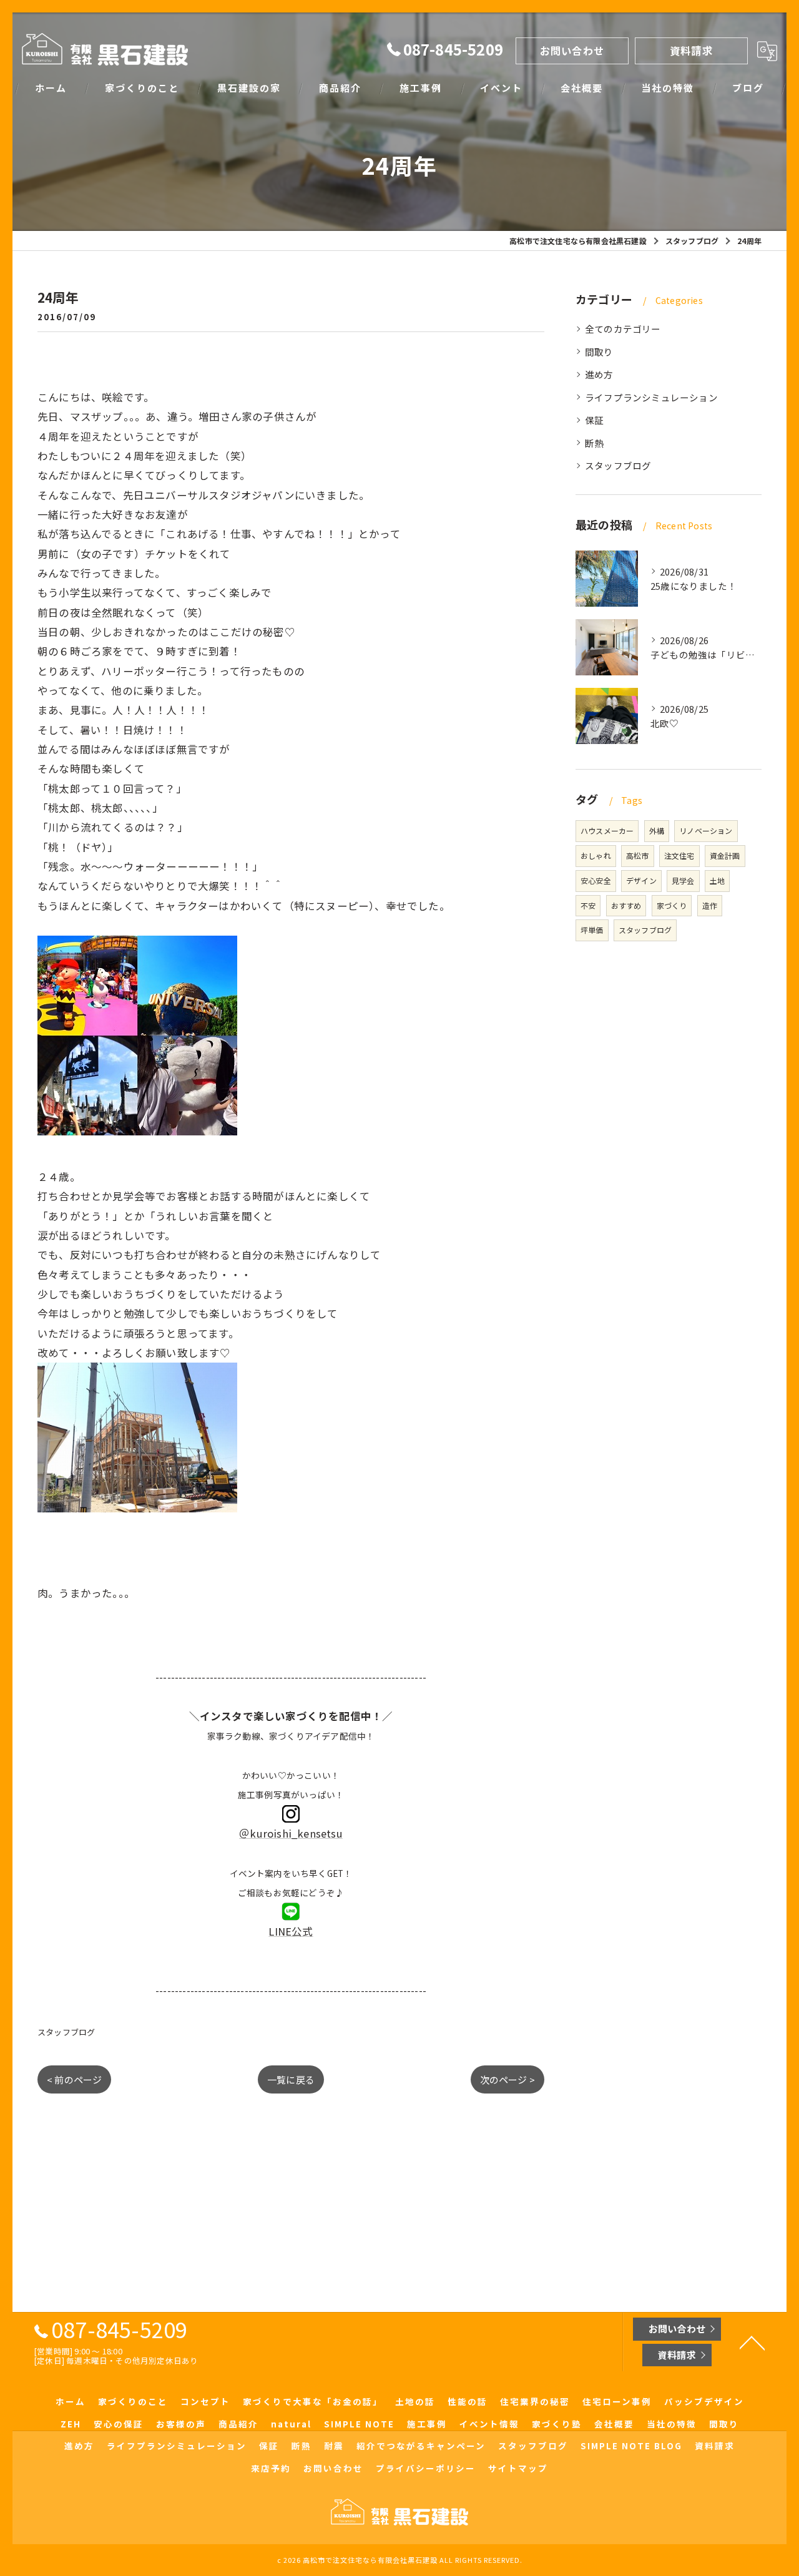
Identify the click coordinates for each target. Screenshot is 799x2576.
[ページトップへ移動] (752, 2342)
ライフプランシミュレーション (651, 397)
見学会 (683, 880)
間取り (599, 352)
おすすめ (626, 905)
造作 (710, 905)
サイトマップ (518, 2468)
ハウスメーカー (607, 830)
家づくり (672, 905)
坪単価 (592, 930)
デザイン (641, 880)
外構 (657, 830)
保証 (594, 420)
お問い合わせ (572, 51)
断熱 (594, 443)
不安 (588, 905)
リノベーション (706, 830)
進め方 (599, 374)
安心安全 (596, 880)
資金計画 (725, 855)
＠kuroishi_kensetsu (291, 1833)
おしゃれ (596, 855)
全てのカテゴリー (623, 329)
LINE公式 (291, 1931)
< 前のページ (74, 2079)
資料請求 (691, 51)
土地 (717, 880)
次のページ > (507, 2079)
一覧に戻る (291, 2079)
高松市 (638, 855)
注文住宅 (679, 855)
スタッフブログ (66, 2032)
